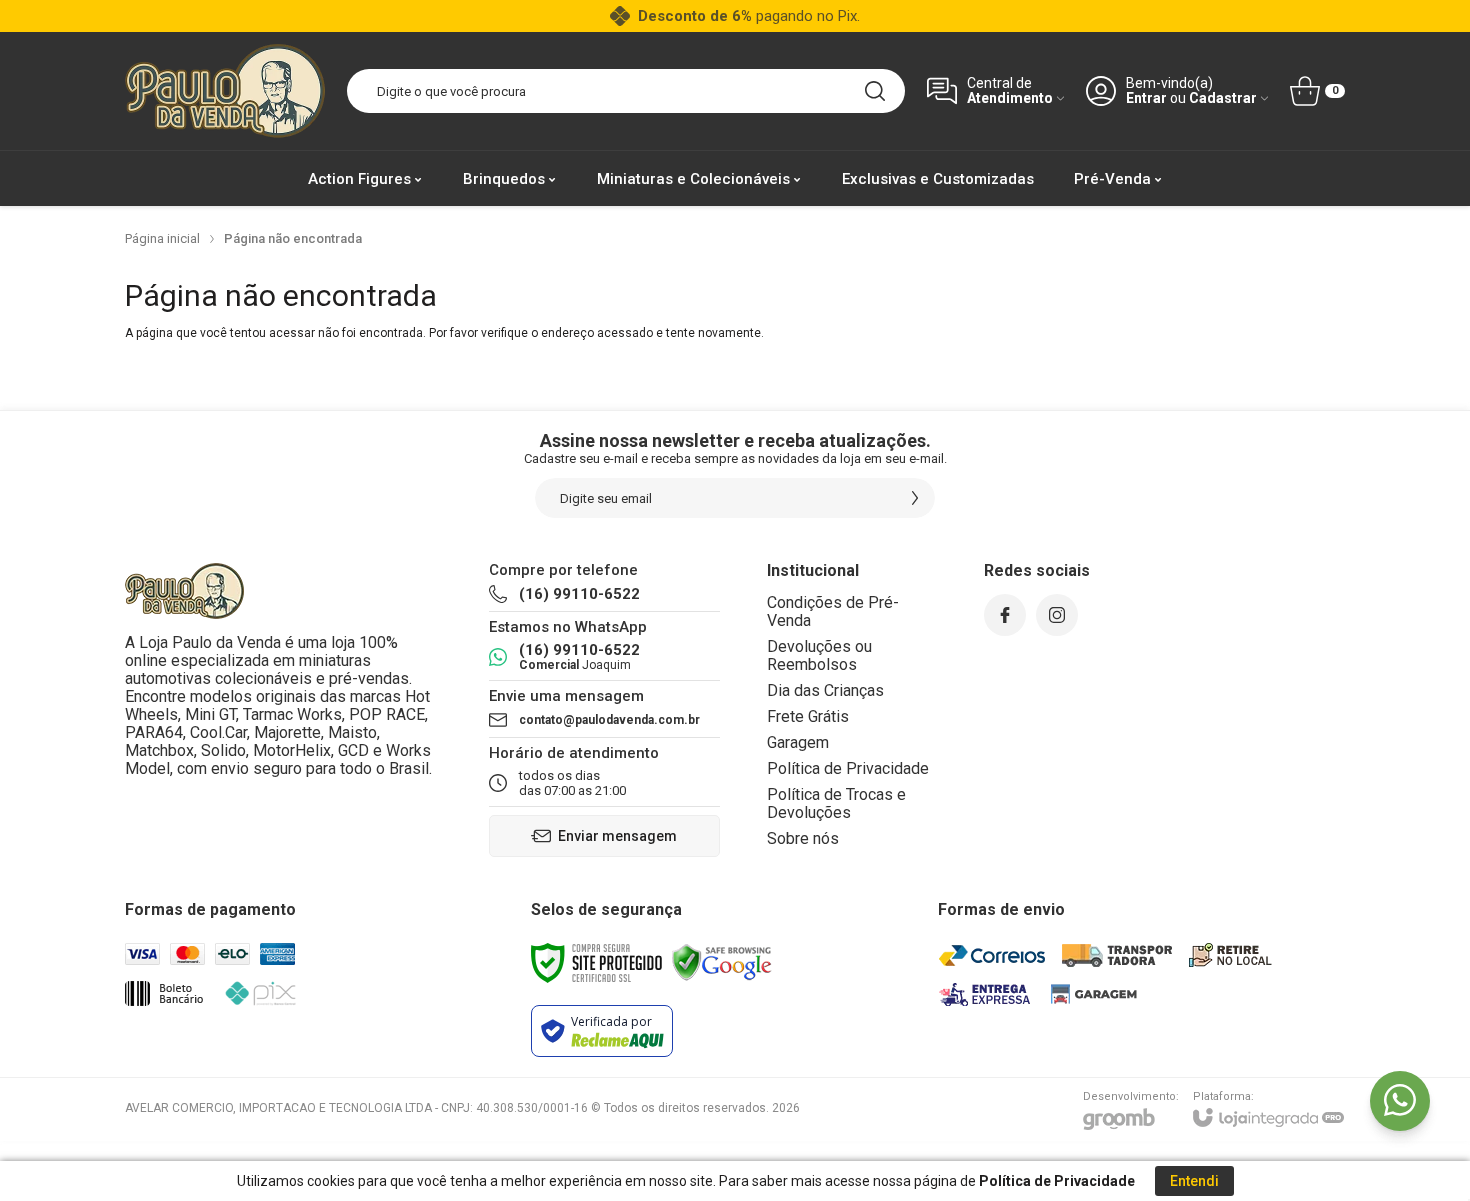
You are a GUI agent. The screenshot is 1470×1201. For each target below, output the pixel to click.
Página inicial (162, 238)
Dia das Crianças (825, 690)
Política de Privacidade (848, 768)
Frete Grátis (808, 716)
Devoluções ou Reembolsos (819, 655)
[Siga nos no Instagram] (1057, 615)
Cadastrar (1223, 98)
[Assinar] (915, 498)
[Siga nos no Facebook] (1005, 615)
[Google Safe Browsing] (722, 962)
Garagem (798, 742)
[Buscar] (875, 91)
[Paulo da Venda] (225, 91)
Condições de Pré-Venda (833, 611)
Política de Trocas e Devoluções (836, 803)
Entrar (1146, 98)
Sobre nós (803, 838)
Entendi (1194, 1181)
